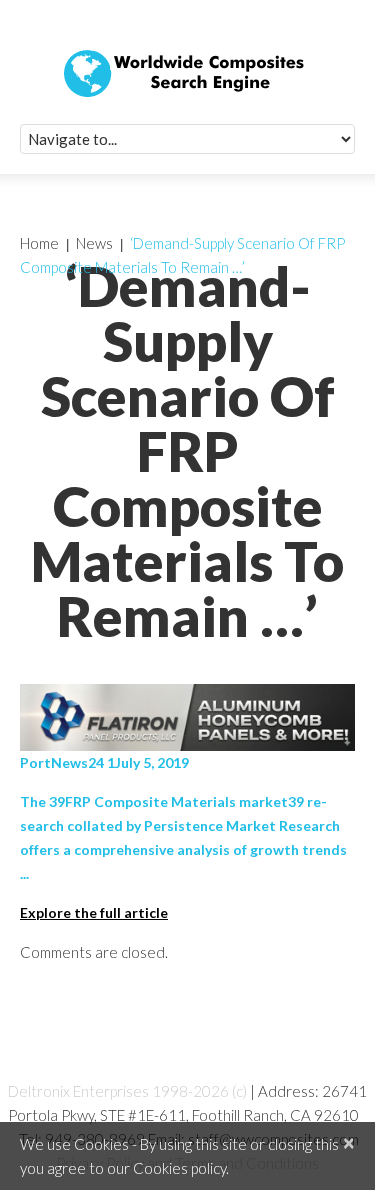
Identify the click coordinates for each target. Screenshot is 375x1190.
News (94, 243)
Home (39, 243)
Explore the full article (94, 912)
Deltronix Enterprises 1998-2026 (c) (127, 1091)
